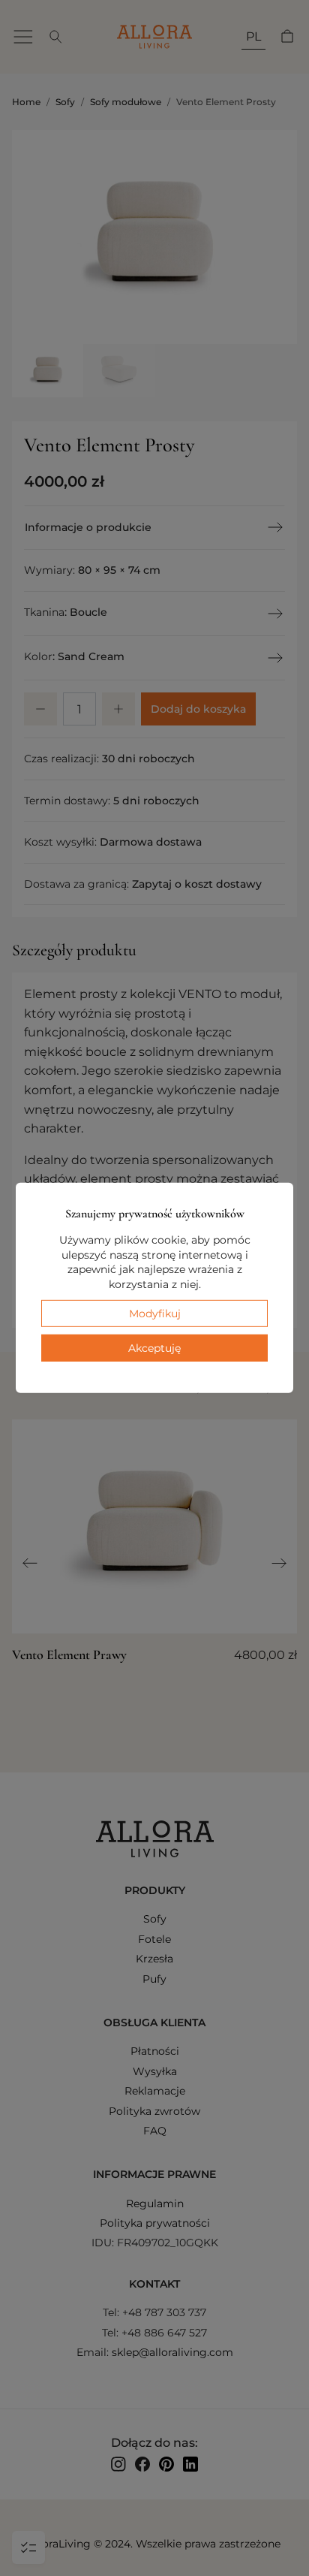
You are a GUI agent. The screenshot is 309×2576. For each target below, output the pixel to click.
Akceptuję (154, 1348)
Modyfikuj (155, 1313)
